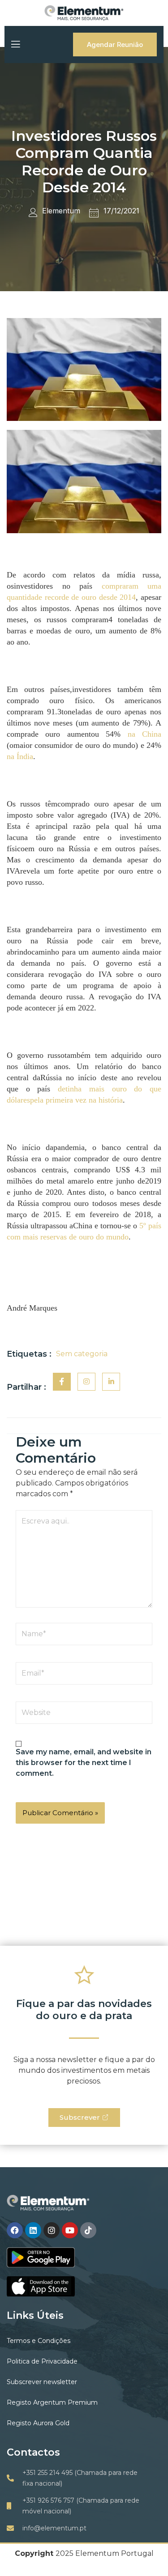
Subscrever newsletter (42, 2382)
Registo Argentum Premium (52, 2402)
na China (144, 734)
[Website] (84, 1715)
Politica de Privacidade (42, 2361)
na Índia (20, 756)
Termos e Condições (39, 2341)
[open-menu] (15, 44)
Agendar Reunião (115, 45)
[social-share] (62, 1382)
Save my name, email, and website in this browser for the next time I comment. (84, 1763)
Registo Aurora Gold (38, 2423)
